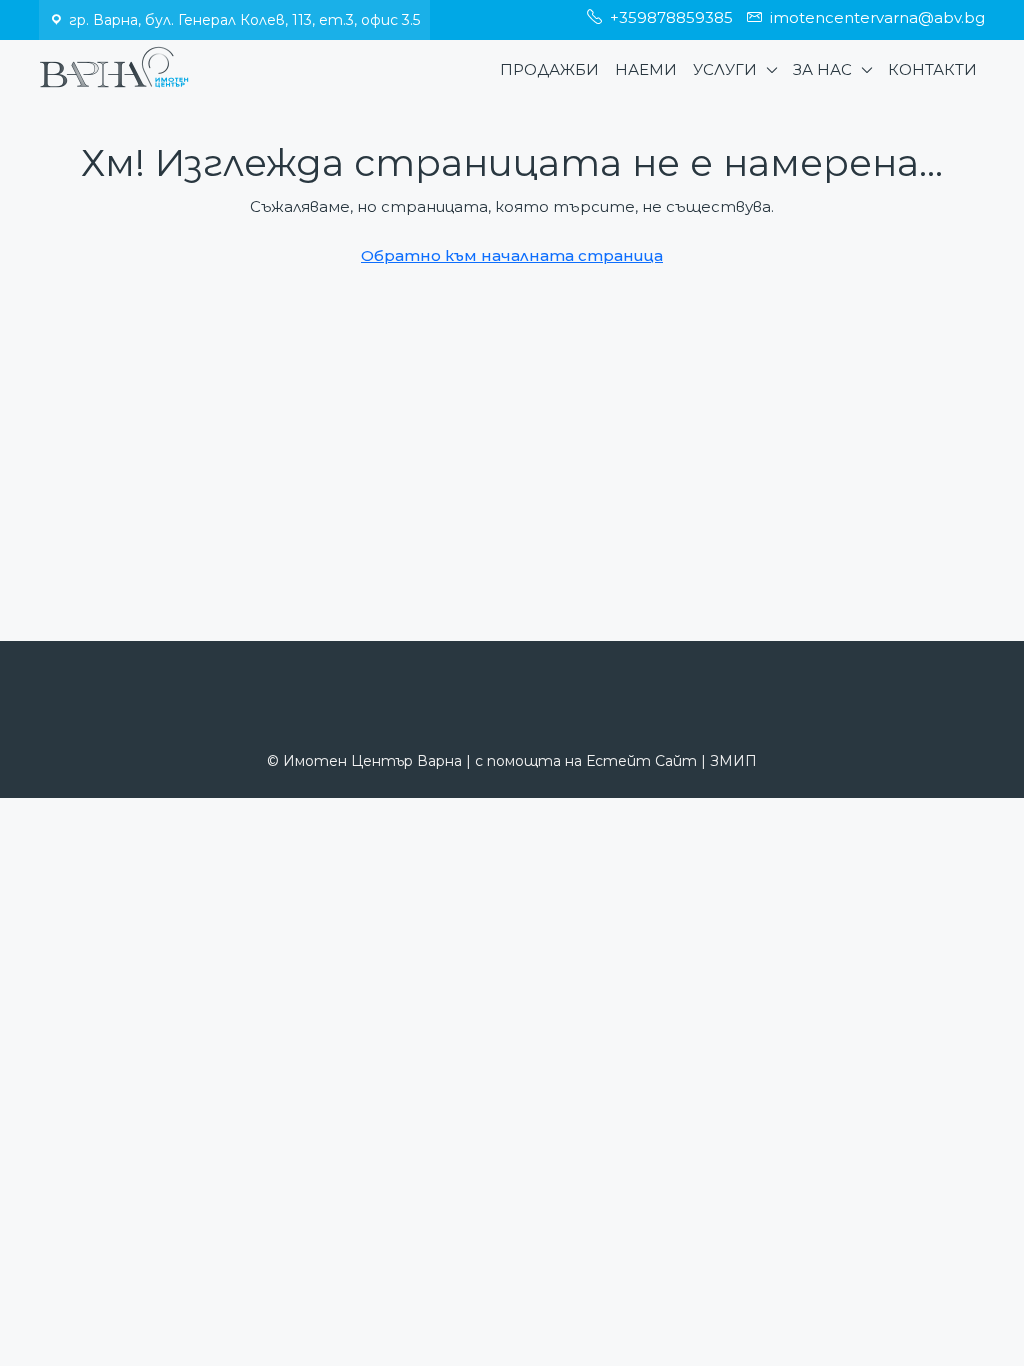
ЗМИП (733, 761)
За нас (822, 69)
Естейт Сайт (641, 761)
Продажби (549, 69)
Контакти (932, 69)
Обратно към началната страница (512, 255)
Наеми (646, 69)
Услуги (725, 69)
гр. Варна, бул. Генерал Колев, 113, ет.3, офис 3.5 (244, 20)
